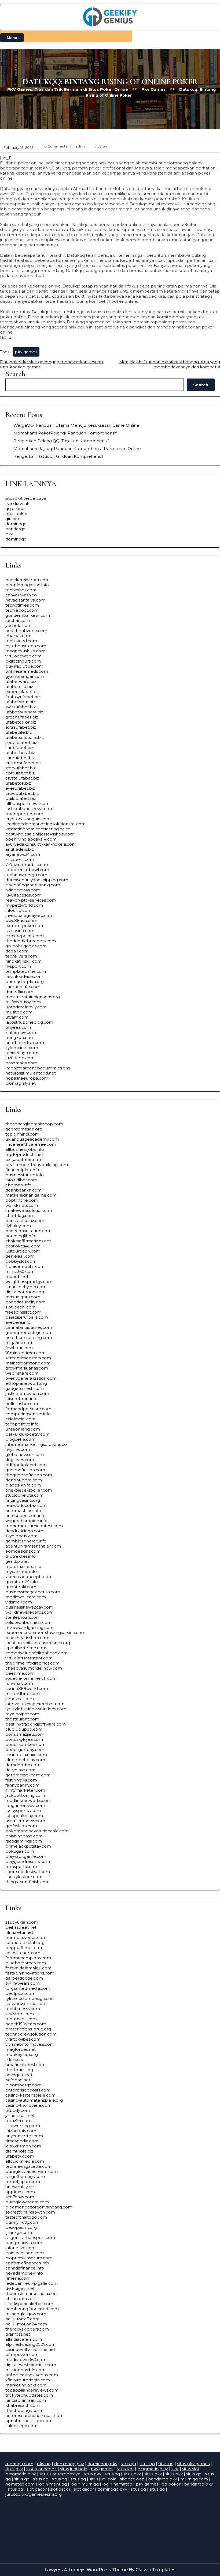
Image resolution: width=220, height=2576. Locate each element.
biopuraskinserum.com (29, 2258)
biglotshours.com (23, 661)
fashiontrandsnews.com (29, 809)
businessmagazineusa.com (33, 1592)
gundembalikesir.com (28, 615)
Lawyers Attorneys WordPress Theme (87, 2570)
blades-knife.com (23, 1485)
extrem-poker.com (25, 926)
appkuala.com (20, 2192)
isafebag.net (18, 2080)
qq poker (171, 2484)
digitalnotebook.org (25, 1292)
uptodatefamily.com (26, 1007)
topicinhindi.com (22, 1134)
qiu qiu (12, 519)
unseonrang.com (23, 1429)
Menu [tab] (12, 38)
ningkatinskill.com (23, 961)
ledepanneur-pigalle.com (32, 2283)
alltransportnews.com (27, 803)
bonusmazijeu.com (25, 1734)
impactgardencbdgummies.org (38, 1068)
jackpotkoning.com (25, 1795)
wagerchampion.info (26, 1521)
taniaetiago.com (22, 1053)
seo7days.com (20, 2197)
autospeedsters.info (25, 1516)
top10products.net (24, 1154)
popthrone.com (22, 1200)
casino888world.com (27, 1688)
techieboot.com (22, 610)
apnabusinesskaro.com (29, 2421)
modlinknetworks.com (28, 1800)
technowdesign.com (26, 875)
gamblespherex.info (26, 1541)
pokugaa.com (20, 1851)
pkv (9, 534)
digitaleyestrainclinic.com (31, 2365)
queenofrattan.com (25, 1470)
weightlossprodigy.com (29, 1282)
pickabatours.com (24, 1160)
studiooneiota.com (24, 1495)
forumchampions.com (28, 1958)
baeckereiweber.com (27, 580)
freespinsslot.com (23, 1312)
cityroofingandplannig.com (33, 885)
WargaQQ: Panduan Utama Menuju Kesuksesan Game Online (76, 425)
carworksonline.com (26, 2004)
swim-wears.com (23, 1983)
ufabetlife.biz (19, 732)
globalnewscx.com (25, 1455)
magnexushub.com (25, 651)
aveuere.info (18, 1322)
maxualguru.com (23, 1297)
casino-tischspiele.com (28, 2105)
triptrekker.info (21, 1556)
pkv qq (44, 2464)
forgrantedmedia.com (28, 1988)
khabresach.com (23, 2405)
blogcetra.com (20, 1439)
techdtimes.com (22, 605)
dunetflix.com (19, 992)
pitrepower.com (22, 2354)
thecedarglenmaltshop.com (34, 1124)
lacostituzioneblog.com (29, 1022)
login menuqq (52, 2484)
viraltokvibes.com (23, 2039)
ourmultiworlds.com (26, 1937)
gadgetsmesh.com (25, 1388)
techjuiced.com (21, 641)
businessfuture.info (25, 1175)
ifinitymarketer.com (25, 1790)
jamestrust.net (20, 2115)
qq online (15, 508)
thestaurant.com (22, 1719)
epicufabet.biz (20, 773)
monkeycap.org (22, 2054)
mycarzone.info (21, 1571)
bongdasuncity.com (25, 1302)
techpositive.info (22, 1424)
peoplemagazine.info (27, 585)
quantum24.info (22, 1582)
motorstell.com (21, 2019)
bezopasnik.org (21, 2227)
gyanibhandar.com (25, 676)
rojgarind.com (19, 1343)
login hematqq (117, 2484)
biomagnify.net (21, 1083)
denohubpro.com (24, 1480)
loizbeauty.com (21, 2131)
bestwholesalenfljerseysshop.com (40, 834)
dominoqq (16, 524)
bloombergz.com (23, 2085)
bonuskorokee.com (25, 1744)
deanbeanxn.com (23, 1190)
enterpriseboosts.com (28, 2090)
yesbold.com (19, 625)
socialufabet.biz (21, 742)
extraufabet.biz (21, 727)
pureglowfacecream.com (32, 2171)
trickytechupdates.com (29, 2395)
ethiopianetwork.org (26, 1383)
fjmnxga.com (19, 2232)
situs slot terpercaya (26, 498)
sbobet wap (132, 2479)
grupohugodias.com (26, 946)
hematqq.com (20, 2484)
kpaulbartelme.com (26, 1648)
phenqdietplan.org (25, 981)
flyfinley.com (18, 1226)
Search (15, 374)
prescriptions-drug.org (28, 2029)
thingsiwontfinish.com (27, 1882)
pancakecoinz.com (25, 1221)
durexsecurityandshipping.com (37, 880)
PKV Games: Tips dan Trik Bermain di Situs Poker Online (68, 89)
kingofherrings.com (25, 2176)
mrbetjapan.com (23, 2182)
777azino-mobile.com (27, 865)
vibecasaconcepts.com (29, 1577)
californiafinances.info (27, 2263)
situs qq (128, 2464)
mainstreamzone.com (28, 1363)
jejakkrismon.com (23, 2146)
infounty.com (19, 910)
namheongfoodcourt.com (32, 2309)
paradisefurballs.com (27, 1317)
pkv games (26, 352)
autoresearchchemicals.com (34, 2416)
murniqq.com (194, 2479)
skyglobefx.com (21, 1536)
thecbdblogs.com (24, 2410)
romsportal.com (22, 1866)
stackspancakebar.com (29, 2304)
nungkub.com (20, 1037)
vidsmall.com (19, 1602)
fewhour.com (19, 1348)
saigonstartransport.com (30, 2238)
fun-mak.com (19, 1683)
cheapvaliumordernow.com (34, 1668)
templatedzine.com (26, 971)
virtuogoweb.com (23, 656)
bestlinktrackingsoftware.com (36, 1724)
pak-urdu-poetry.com (27, 1434)
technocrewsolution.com (31, 2034)
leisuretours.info (21, 1399)
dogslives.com (20, 1460)
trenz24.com (18, 2121)
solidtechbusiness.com (28, 1622)
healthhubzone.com (26, 631)
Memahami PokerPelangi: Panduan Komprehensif (65, 433)
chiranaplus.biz (20, 2299)
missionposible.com (25, 2370)
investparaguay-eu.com (29, 915)
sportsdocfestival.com (28, 1872)
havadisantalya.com (25, 600)
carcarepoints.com (25, 936)
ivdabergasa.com (23, 890)
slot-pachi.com (21, 1307)
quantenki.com (21, 1587)
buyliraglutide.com (24, 666)
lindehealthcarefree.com (31, 1144)
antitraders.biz (20, 849)
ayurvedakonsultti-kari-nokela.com (41, 844)
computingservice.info (28, 1414)
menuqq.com (19, 2464)
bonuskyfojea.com (24, 1739)
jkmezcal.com (20, 1699)
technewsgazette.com (28, 2166)
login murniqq (85, 2484)
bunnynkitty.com (22, 2222)
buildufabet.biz (21, 798)
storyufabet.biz (21, 768)
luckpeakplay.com (24, 1816)
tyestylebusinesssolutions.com (36, 1709)
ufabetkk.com (20, 2156)
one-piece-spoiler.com (29, 1490)
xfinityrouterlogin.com (28, 2380)
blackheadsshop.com (27, 1638)
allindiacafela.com (24, 2339)
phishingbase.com (24, 1836)
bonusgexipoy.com (25, 1750)
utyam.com (17, 1017)
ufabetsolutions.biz (25, 737)
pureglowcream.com (27, 2202)
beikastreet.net (21, 1927)
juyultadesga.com (23, 895)
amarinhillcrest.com (25, 2065)
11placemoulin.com (25, 1266)
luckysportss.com (23, 1811)
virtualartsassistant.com (29, 1658)
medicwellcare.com (26, 1597)
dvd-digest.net (20, 2288)
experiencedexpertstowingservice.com (45, 1633)
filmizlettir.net (19, 1932)
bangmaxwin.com (24, 2243)
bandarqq (15, 529)
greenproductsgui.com (29, 1332)
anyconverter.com (24, 2136)
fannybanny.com (22, 1785)
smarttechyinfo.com (26, 1287)
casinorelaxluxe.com (26, 1755)
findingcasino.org (23, 1500)
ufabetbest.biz (20, 753)
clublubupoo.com (24, 1729)
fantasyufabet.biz (23, 697)
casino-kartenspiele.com (30, 2095)
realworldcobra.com (26, 1505)
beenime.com (20, 1673)
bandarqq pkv (162, 2479)
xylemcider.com (22, 1048)
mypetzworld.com (24, 905)
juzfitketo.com (20, 1058)
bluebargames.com (26, 1963)
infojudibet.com (21, 1180)
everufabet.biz (20, 788)
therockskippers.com (27, 2329)
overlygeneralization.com (31, 1378)
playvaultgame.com (26, 1856)
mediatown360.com (26, 2360)
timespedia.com (22, 2141)
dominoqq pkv (69, 2464)
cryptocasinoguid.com (28, 819)
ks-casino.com (20, 931)
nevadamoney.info (24, 2273)
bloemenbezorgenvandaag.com (39, 2207)
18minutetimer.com (25, 1353)
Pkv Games (154, 89)
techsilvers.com (21, 956)
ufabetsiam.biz (20, 702)
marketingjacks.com (26, 2385)
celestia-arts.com (23, 1953)
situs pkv (14, 2469)
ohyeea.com (18, 1027)
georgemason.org (24, 1129)
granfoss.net (18, 2334)
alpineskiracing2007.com (30, 2344)
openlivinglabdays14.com (31, 839)
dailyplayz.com (20, 1770)
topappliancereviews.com (32, 2390)
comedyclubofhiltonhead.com (36, 1653)
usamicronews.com (25, 1821)
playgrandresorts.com (28, 1861)
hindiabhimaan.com (26, 2400)
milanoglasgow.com (26, 2314)
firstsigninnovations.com (30, 1973)
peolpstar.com (20, 1993)
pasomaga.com (21, 1063)
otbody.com (18, 2110)
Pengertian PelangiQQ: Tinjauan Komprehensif (61, 441)
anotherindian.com (25, 1043)
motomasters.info (23, 1566)
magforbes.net (21, 2049)
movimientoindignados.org (33, 997)
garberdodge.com (24, 1978)
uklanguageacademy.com (32, 1139)
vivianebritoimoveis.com (30, 2044)
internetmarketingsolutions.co (36, 1444)
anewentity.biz (20, 2187)
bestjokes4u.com (23, 1246)
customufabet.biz (23, 763)
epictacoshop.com (25, 2253)
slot (175, 2469)
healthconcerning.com (29, 1338)
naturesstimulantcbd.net (31, 1073)
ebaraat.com (18, 636)
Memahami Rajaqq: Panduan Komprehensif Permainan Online (77, 449)
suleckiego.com (21, 2426)
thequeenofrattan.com (29, 1475)
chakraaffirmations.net (28, 1241)
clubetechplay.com (25, 1760)
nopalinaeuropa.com (27, 1078)
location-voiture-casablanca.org (38, 1643)
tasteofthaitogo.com (26, 2217)
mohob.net (17, 1276)
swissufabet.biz (21, 707)
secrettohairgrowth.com (30, 2212)
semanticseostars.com (28, 1358)
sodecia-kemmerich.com (31, 1678)
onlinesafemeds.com (27, 671)
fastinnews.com (21, 1780)
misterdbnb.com (23, 1694)
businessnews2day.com (29, 1607)
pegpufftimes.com (24, 1948)
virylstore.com (20, 2014)
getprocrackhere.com (28, 1775)
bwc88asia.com (21, 920)
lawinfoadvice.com (24, 976)
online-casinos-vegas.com (32, 2375)
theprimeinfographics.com (32, 1663)
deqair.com (17, 951)
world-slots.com (22, 1205)
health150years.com (26, 2024)
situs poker (16, 514)
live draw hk (17, 503)
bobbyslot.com (21, 1261)
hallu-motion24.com (26, 2324)
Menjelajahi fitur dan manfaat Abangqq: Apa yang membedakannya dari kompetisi (170, 364)
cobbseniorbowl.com (27, 870)
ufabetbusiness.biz (24, 712)
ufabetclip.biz (19, 686)
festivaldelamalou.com (28, 1968)
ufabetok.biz (18, 783)
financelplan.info (22, 1170)
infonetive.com (21, 2248)
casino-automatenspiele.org (34, 2100)
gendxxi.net (17, 1561)
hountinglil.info (20, 1236)
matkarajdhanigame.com (31, 1195)
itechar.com (18, 620)
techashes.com (21, 590)
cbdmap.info (18, 1185)
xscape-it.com (20, 859)
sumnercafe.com (23, 987)
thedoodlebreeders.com (31, 941)
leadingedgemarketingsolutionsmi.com (45, 824)
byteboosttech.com (26, 646)
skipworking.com (23, 2126)
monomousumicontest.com (34, 1526)
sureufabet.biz (20, 758)
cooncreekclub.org (25, 1943)
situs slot (125, 2469)
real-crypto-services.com (31, 900)
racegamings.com (24, 1841)
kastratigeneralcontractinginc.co (38, 829)
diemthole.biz (19, 2151)
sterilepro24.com (23, 1617)
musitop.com (19, 1012)
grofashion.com (21, 1826)
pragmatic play (153, 2469)
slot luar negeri (41, 2469)
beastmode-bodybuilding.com (37, 1165)
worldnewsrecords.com (29, 1612)
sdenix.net (16, 2059)
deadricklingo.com (24, 1531)
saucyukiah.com (22, 1922)
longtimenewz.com (25, 1805)
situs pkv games (193, 2464)
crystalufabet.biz (22, 778)
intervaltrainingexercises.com (35, 1704)
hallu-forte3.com (22, 2319)
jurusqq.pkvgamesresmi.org (34, 2494)
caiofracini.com (21, 1419)
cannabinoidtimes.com (29, 1327)
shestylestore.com (24, 1877)
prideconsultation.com (28, 1231)
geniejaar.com (20, 1256)
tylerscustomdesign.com (30, 1998)
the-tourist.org (20, 2070)
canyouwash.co (21, 595)
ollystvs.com (18, 1449)
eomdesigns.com (23, 1551)
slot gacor (37, 2489)
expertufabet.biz (22, 692)
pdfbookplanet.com (26, 1465)
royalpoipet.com (22, 1714)
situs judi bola (74, 2469)
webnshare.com (22, 1373)
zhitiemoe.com (21, 1032)
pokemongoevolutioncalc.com (37, 1831)
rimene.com (18, 2278)
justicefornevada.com (27, 1393)
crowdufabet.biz (22, 793)
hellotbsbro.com (22, 1404)
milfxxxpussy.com (23, 1002)
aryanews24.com (23, 854)
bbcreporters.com (24, 814)
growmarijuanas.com (27, 1368)
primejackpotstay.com (28, 1846)
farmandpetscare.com (28, 1409)
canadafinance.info (25, 2268)
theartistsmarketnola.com (32, 2293)
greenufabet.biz (22, 717)
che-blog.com (20, 1215)
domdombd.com (23, 1765)
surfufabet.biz (19, 748)
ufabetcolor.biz (21, 722)
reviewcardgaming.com (30, 1627)
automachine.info (23, 1510)
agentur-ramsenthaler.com (33, 1546)
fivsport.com (18, 966)
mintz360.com (20, 1271)
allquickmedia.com (25, 2161)
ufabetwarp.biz (21, 681)
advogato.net (19, 2075)
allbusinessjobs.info (25, 1149)
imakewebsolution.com (29, 1210)
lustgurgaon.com (23, 1251)
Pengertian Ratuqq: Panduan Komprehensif (58, 456)
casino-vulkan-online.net (30, 2349)
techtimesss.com (23, 2009)
